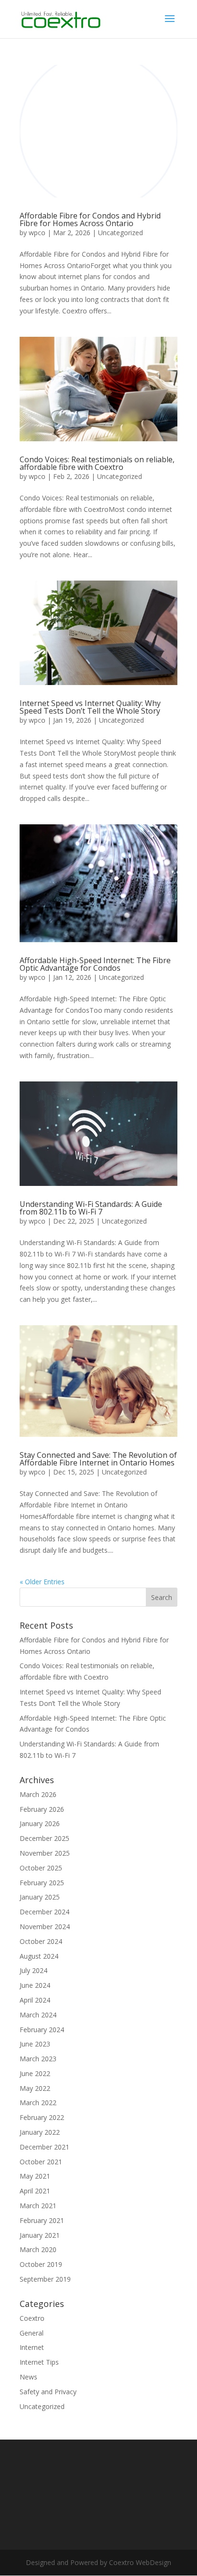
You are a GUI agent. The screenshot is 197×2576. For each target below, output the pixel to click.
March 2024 (38, 2015)
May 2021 (35, 2176)
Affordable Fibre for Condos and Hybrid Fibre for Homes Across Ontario (90, 219)
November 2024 (45, 1927)
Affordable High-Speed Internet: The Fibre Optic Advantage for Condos (95, 964)
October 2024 (41, 1941)
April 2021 (35, 2191)
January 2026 (40, 1823)
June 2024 (35, 1985)
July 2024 (33, 1970)
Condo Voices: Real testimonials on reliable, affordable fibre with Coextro (97, 463)
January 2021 (40, 2235)
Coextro (32, 2318)
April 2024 (35, 2000)
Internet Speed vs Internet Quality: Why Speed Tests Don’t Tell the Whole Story (90, 707)
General (32, 2333)
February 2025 (42, 1883)
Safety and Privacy (48, 2392)
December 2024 (44, 1912)
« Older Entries (42, 1582)
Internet (32, 2347)
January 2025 (40, 1897)
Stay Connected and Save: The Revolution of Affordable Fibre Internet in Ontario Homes (98, 1459)
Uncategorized (120, 233)
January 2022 (40, 2132)
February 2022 (42, 2117)
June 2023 (35, 2044)
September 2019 (45, 2279)
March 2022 (38, 2103)
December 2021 (44, 2147)
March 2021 (38, 2206)
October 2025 (41, 1868)
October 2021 (41, 2162)
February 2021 (42, 2220)
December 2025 (44, 1838)
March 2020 (38, 2249)
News (28, 2377)
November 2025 (45, 1853)
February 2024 (42, 2030)
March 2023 (38, 2059)
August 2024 (39, 1956)
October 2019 (41, 2264)
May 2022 (35, 2088)
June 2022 (35, 2073)
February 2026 (42, 1809)
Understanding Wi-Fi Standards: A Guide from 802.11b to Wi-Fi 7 (91, 1208)
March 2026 (38, 1794)
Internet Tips (39, 2362)
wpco (37, 233)
